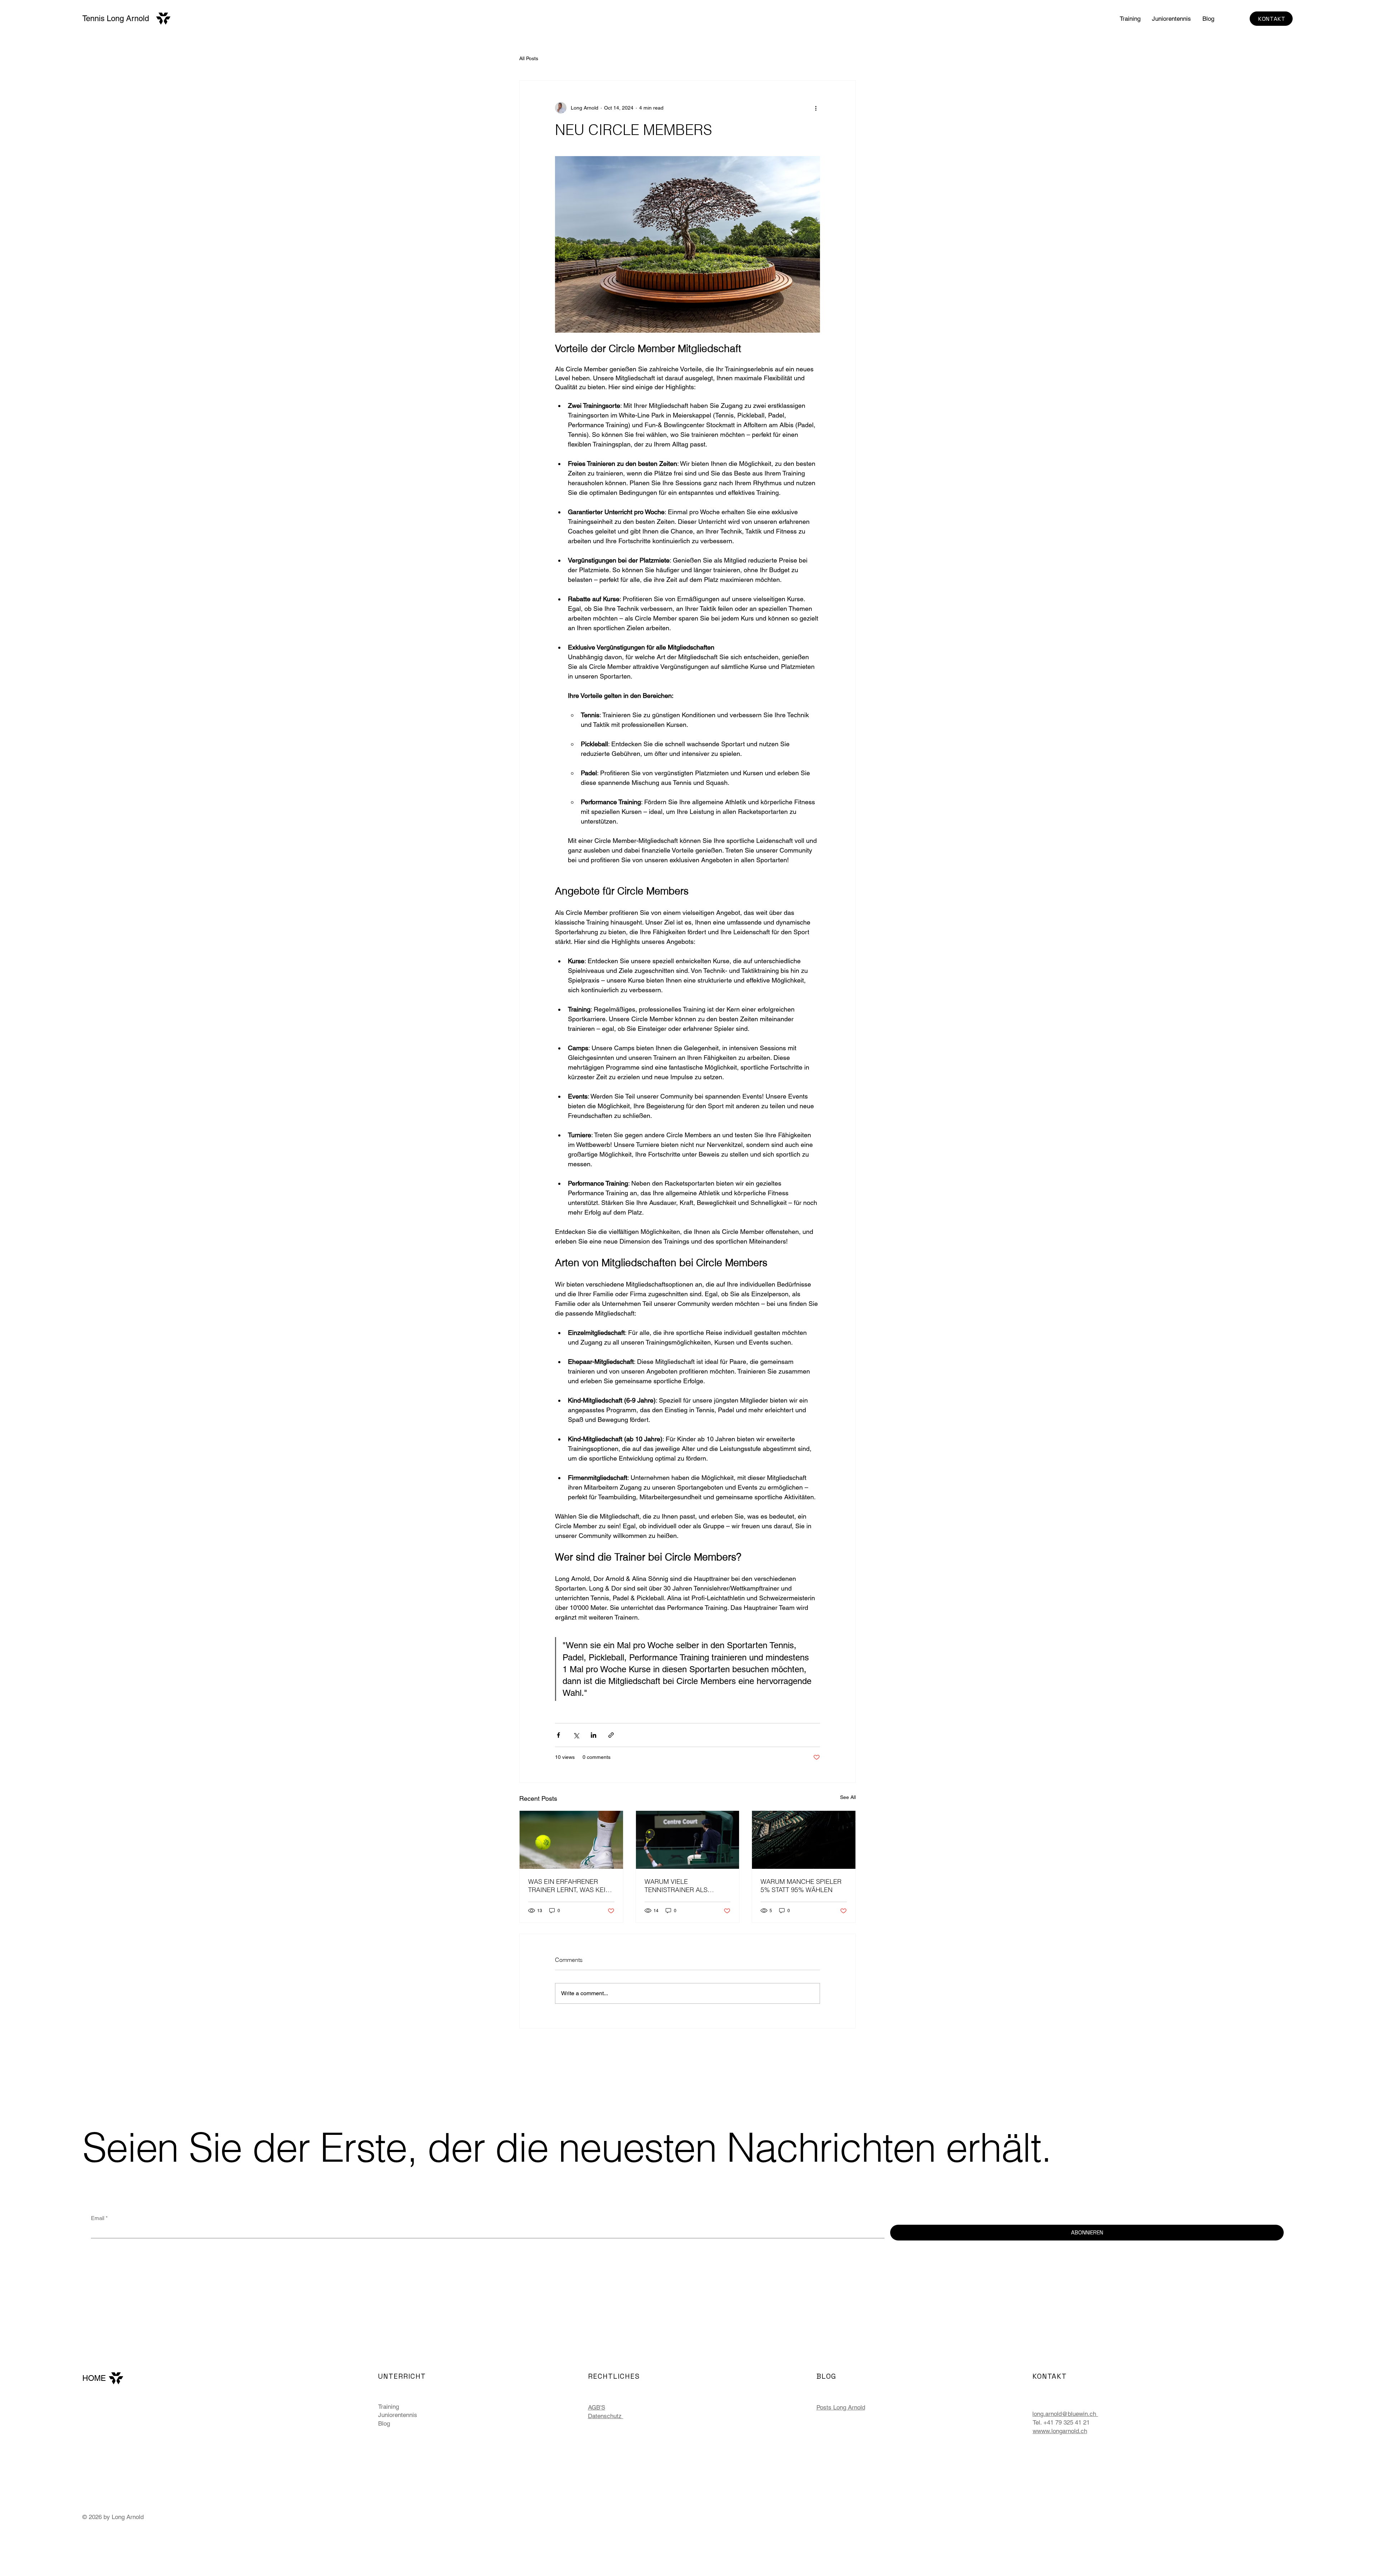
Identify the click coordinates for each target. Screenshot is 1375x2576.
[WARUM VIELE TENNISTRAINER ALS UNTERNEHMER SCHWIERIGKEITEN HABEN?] (688, 1840)
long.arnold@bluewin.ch (1065, 2414)
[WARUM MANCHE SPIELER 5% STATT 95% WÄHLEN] (804, 1840)
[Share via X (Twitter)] (576, 1735)
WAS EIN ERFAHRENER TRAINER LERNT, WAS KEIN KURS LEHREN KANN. (569, 1886)
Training (389, 2407)
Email (99, 2218)
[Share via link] (611, 1735)
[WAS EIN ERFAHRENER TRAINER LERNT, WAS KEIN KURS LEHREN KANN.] (571, 1840)
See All (848, 1797)
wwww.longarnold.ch (1060, 2431)
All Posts (529, 58)
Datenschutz (606, 2416)
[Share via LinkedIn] (594, 1735)
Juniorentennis (398, 2415)
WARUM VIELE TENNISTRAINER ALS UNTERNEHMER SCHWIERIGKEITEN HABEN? (687, 1886)
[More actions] (816, 108)
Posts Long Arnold (841, 2407)
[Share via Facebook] (558, 1735)
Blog (384, 2423)
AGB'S (597, 2407)
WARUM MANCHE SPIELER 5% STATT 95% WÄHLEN (801, 1886)
